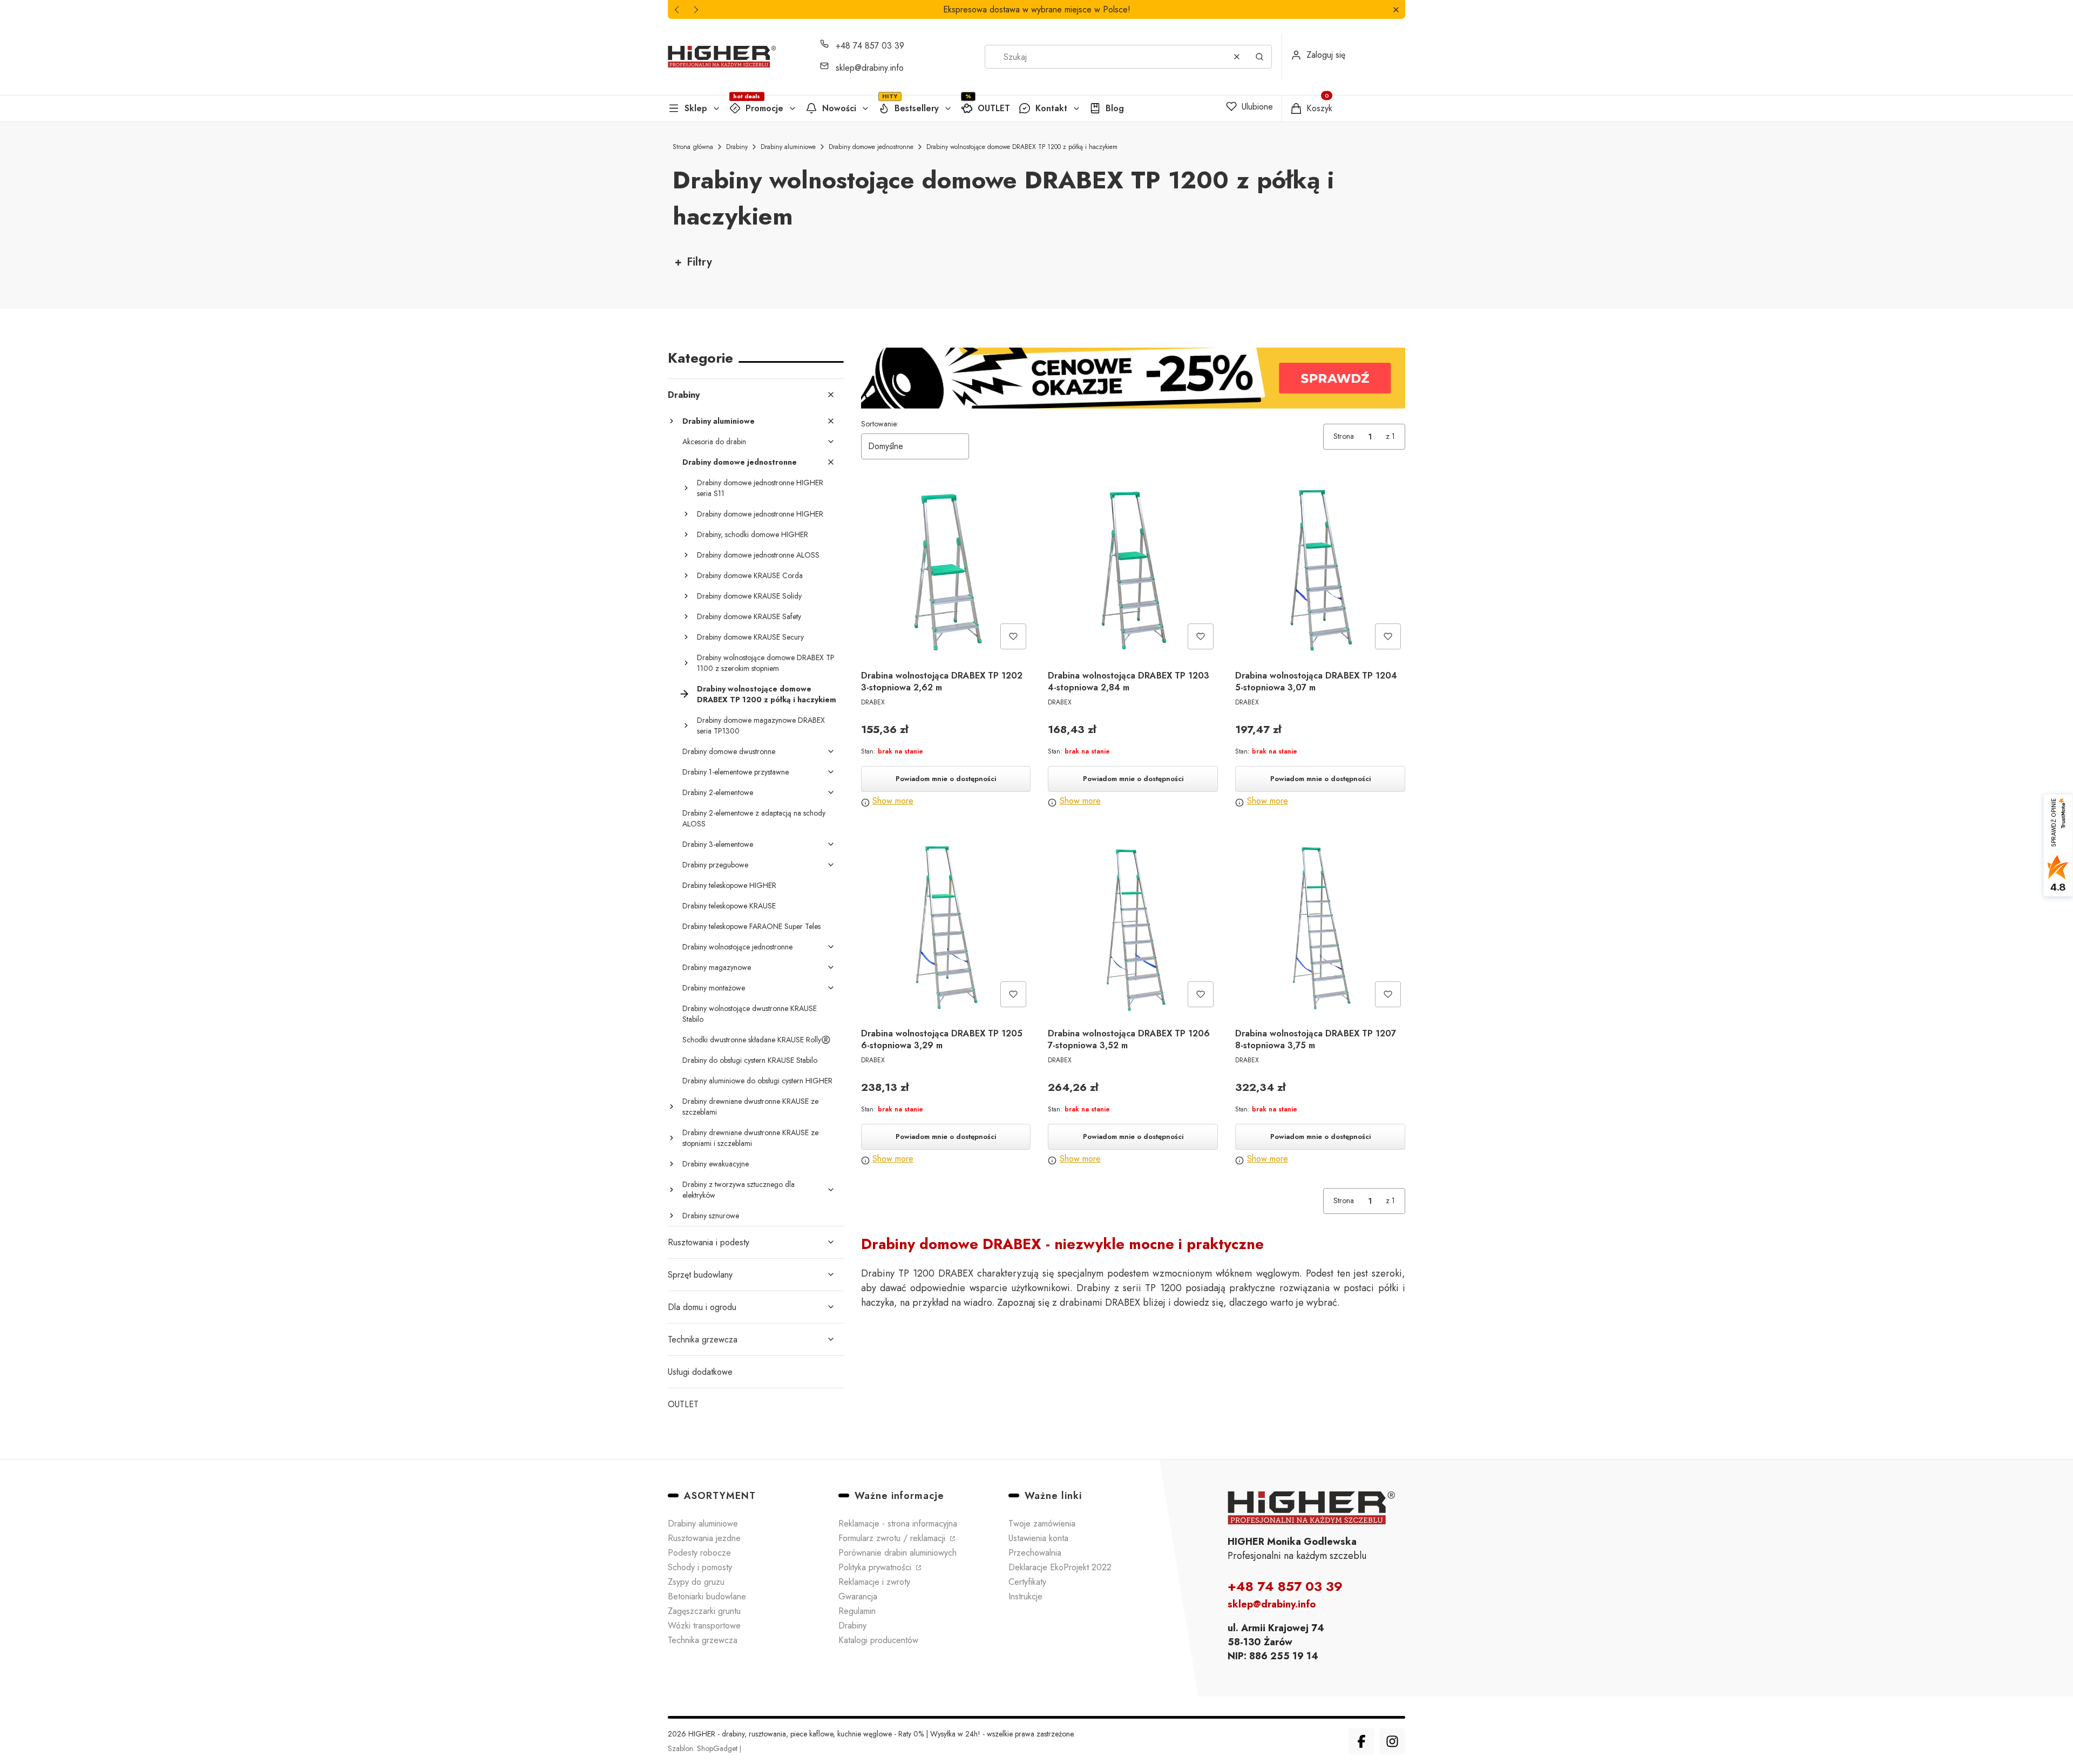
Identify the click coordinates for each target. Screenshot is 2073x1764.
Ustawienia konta (1038, 1538)
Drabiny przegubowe (715, 865)
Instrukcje (1025, 1596)
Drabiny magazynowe (717, 967)
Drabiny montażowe (714, 988)
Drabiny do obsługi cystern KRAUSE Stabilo (750, 1060)
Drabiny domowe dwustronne (729, 751)
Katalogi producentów (878, 1640)
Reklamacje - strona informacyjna (898, 1524)
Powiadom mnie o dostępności (946, 779)
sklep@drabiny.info (870, 68)
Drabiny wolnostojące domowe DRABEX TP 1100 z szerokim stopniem (766, 663)
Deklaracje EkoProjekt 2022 (1060, 1567)
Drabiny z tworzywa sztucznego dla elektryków (739, 1190)
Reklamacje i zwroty (874, 1582)
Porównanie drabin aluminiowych (897, 1553)
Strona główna (693, 147)
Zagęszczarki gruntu (704, 1611)
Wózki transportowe (704, 1626)
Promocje (764, 108)
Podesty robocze (699, 1553)
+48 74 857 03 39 (870, 46)
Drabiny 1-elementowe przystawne (736, 772)
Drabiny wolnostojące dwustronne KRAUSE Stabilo (750, 1014)
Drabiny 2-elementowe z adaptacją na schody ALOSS (754, 818)
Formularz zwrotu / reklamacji (893, 1538)
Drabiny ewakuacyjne (716, 1164)
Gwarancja (858, 1596)
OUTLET (994, 108)
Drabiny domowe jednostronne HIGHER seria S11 (760, 488)
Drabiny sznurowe (711, 1216)
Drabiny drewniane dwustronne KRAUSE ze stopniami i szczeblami (750, 1138)
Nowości (839, 108)
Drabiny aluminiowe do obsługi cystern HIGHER (757, 1081)
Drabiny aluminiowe (788, 147)
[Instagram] (1392, 1741)
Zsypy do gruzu (696, 1582)
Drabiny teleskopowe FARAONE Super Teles (751, 926)
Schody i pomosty (700, 1567)
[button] (1396, 9)
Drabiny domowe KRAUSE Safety (749, 616)
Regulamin (857, 1611)
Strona (1344, 436)
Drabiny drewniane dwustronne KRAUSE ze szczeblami (750, 1107)
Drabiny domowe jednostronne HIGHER (760, 514)
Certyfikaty (1027, 1582)
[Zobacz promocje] (1133, 378)
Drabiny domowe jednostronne (871, 147)
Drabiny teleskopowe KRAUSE (729, 906)
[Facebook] (1361, 1741)
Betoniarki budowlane (707, 1596)
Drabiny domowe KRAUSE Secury (750, 637)
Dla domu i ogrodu (702, 1307)
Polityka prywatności (876, 1567)
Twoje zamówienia (1042, 1524)
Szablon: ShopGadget (704, 1748)
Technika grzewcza (703, 1339)
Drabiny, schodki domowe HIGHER (753, 534)
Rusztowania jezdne (704, 1538)
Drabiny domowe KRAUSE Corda (750, 575)
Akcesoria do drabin (714, 442)
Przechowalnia (1035, 1553)
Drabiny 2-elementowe (718, 792)
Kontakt (1051, 108)
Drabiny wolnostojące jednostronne (737, 947)
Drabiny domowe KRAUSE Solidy (749, 596)
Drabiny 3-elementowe (718, 844)
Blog (1115, 108)
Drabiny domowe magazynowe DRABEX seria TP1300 (761, 725)
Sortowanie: (880, 424)
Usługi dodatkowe (700, 1372)
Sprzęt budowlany (700, 1275)
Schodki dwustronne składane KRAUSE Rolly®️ (756, 1040)
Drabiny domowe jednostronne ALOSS (758, 555)
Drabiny (737, 147)
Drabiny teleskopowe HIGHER (729, 885)
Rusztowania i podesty (709, 1242)
